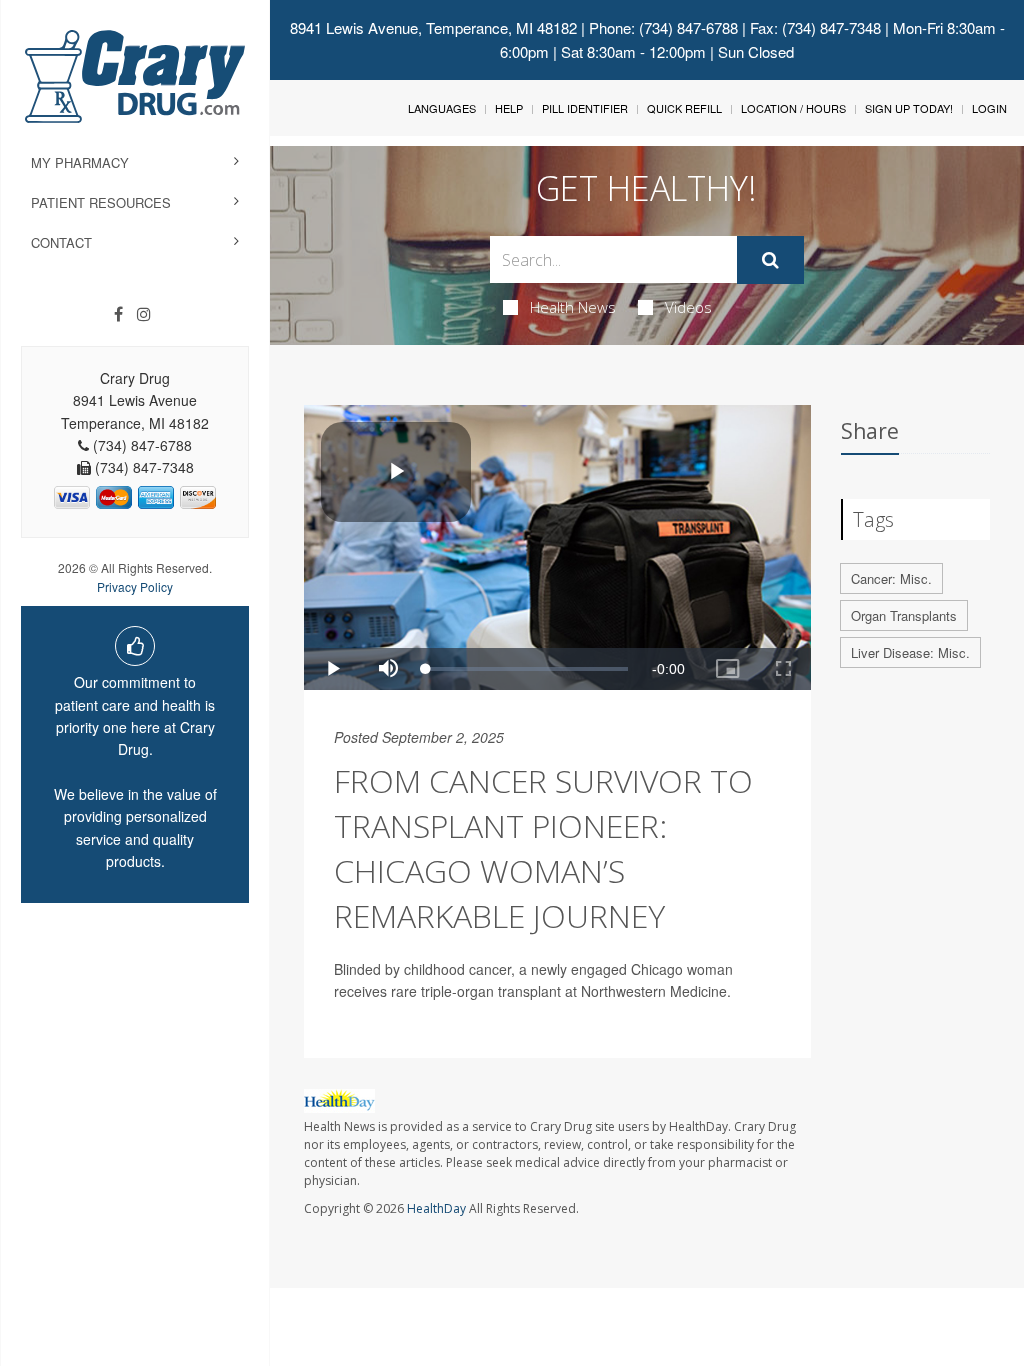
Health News (573, 307)
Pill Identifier (585, 108)
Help (509, 108)
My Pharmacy (80, 162)
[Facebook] (118, 314)
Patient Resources (101, 202)
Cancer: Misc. (891, 578)
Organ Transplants (904, 615)
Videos (688, 307)
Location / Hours (793, 108)
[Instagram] (144, 314)
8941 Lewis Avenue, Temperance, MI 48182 (433, 27)
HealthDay (436, 1208)
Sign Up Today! (909, 108)
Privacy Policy (135, 586)
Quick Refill (684, 108)
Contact (61, 242)
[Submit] (770, 260)
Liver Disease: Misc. (910, 652)
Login (989, 108)
